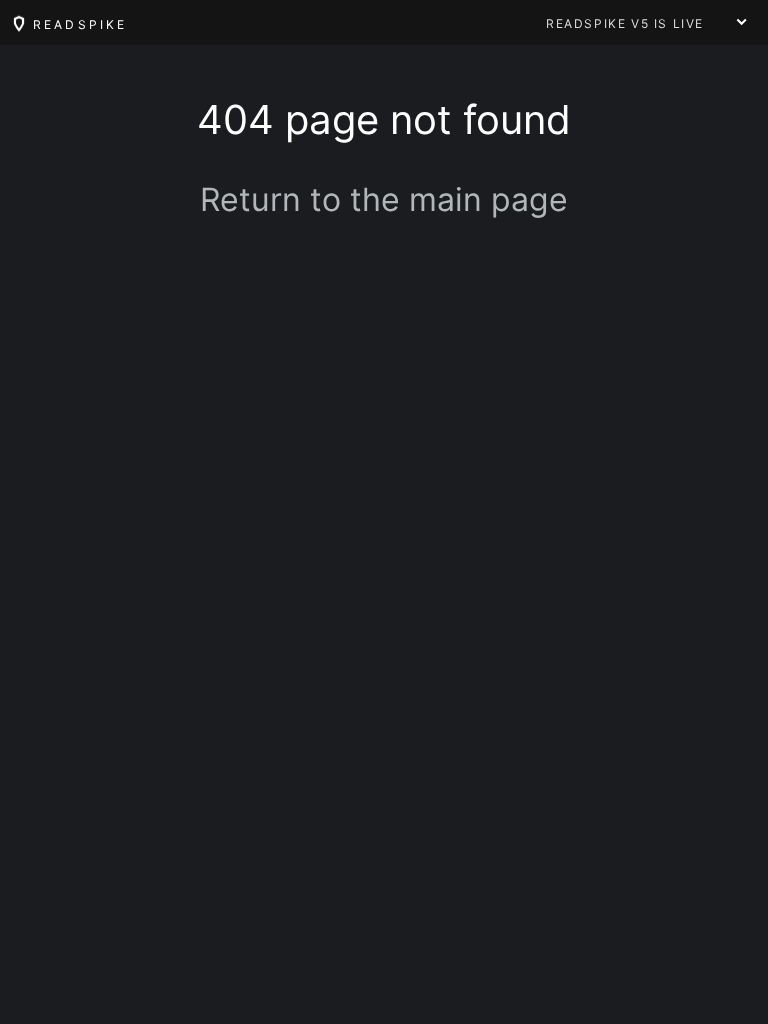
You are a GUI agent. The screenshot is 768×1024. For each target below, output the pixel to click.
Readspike (77, 24)
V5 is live (625, 23)
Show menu (742, 22)
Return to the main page (384, 199)
